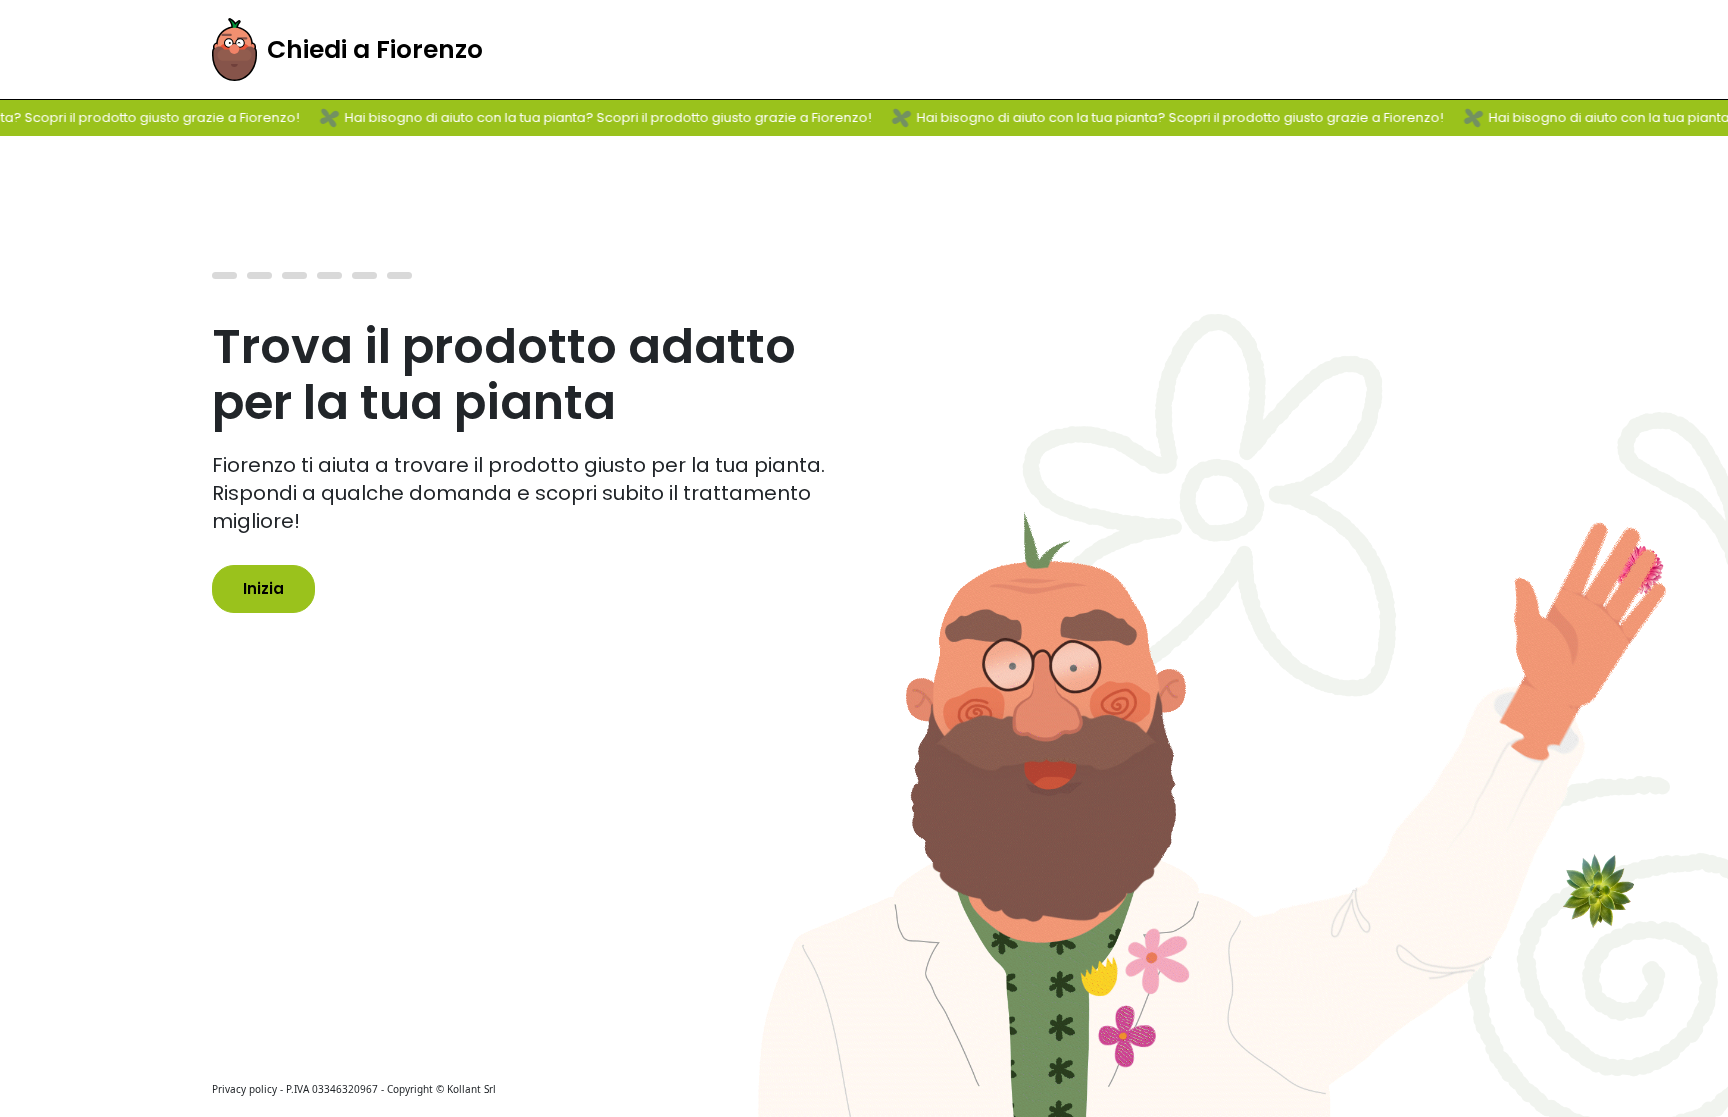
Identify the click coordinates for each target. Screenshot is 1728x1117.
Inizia (263, 588)
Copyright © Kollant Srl (441, 1089)
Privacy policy (244, 1089)
